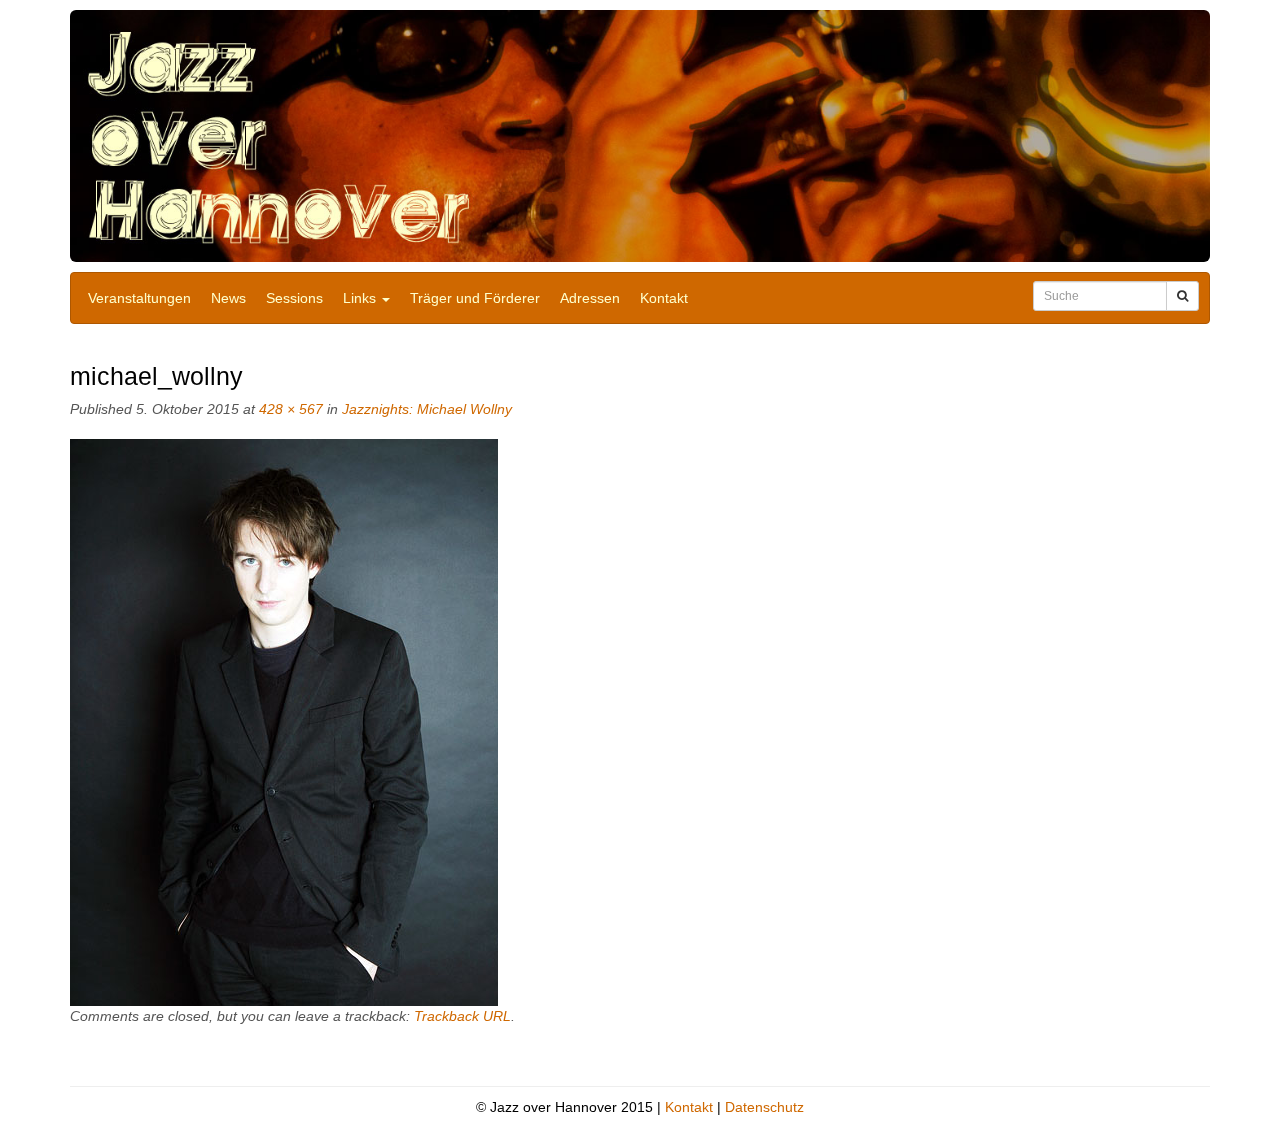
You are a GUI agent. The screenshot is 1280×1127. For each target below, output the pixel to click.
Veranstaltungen (139, 298)
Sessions (294, 298)
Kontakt (664, 298)
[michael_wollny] (284, 722)
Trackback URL (462, 1016)
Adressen (590, 298)
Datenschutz (764, 1107)
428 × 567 (291, 409)
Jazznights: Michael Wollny (427, 409)
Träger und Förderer (475, 298)
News (228, 298)
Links (361, 298)
